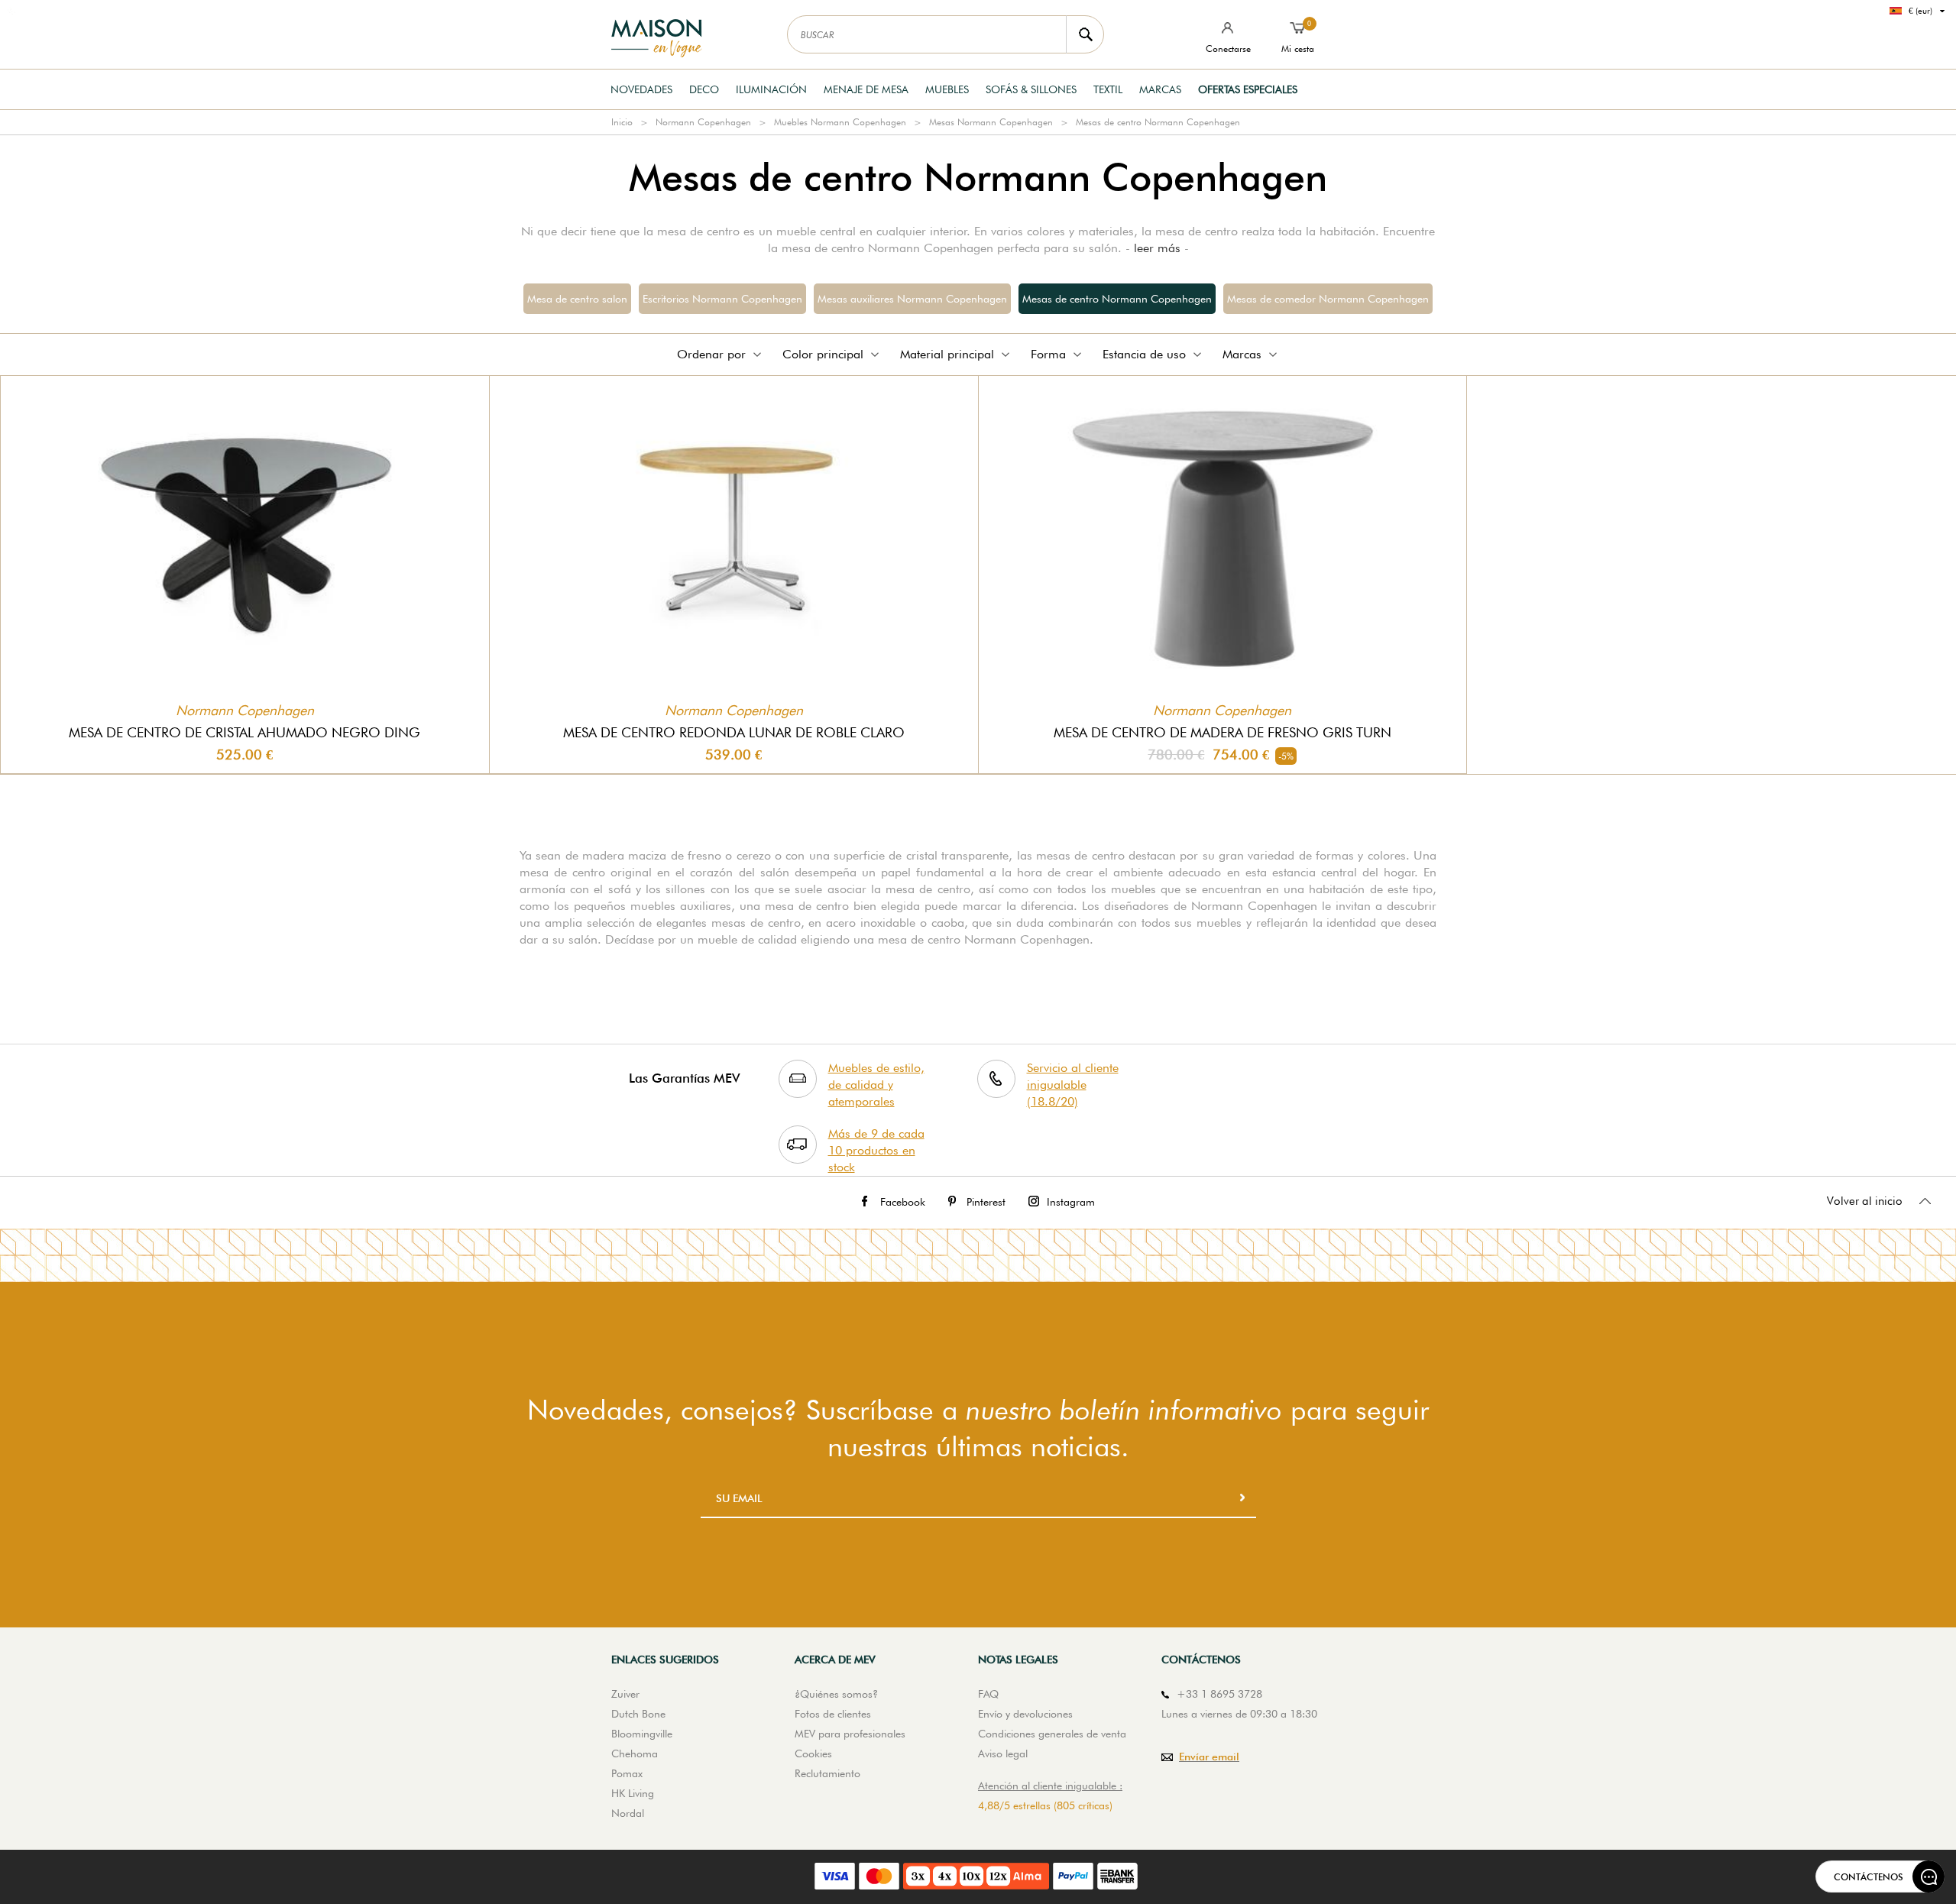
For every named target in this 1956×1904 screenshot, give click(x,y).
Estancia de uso (1144, 354)
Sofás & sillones (1031, 89)
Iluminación (771, 89)
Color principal (823, 354)
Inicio (622, 122)
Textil (1108, 89)
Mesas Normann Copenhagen (991, 122)
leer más (1157, 248)
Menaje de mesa (866, 89)
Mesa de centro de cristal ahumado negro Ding (244, 732)
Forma (1048, 354)
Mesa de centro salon (577, 299)
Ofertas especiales (1248, 89)
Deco (704, 89)
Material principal (947, 354)
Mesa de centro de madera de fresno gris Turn (1222, 732)
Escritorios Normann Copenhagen (722, 299)
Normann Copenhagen (703, 122)
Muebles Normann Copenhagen (840, 122)
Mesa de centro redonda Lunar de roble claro (734, 732)
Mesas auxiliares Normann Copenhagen (912, 299)
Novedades (641, 89)
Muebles (947, 89)
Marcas (1160, 89)
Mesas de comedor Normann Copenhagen (1328, 299)
